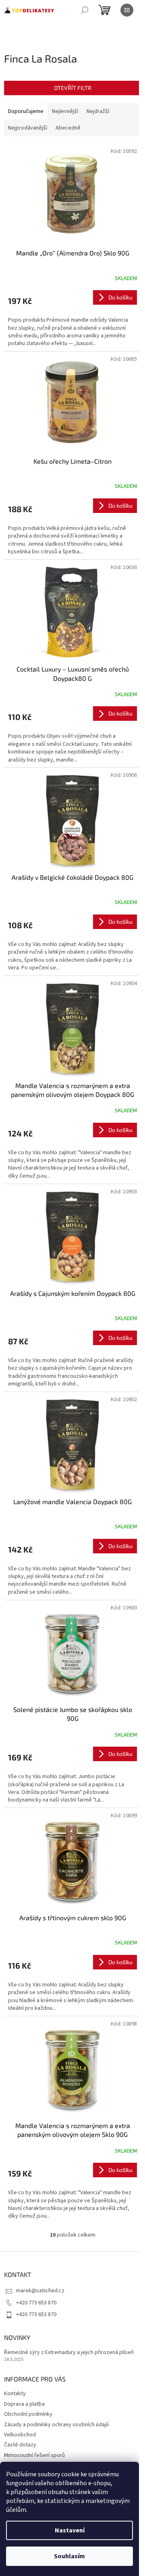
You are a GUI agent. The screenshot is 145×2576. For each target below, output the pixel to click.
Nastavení (70, 2530)
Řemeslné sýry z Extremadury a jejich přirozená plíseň (69, 2353)
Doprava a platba (24, 2404)
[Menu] (127, 10)
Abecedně (68, 128)
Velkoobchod (20, 2435)
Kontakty (15, 2394)
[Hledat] (85, 10)
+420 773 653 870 (36, 2303)
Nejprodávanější (28, 128)
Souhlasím (69, 2556)
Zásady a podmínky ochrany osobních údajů (56, 2425)
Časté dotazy (20, 2445)
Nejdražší (98, 111)
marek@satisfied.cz (40, 2291)
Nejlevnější (65, 111)
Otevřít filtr (73, 88)
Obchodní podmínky (28, 2414)
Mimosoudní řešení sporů (34, 2455)
